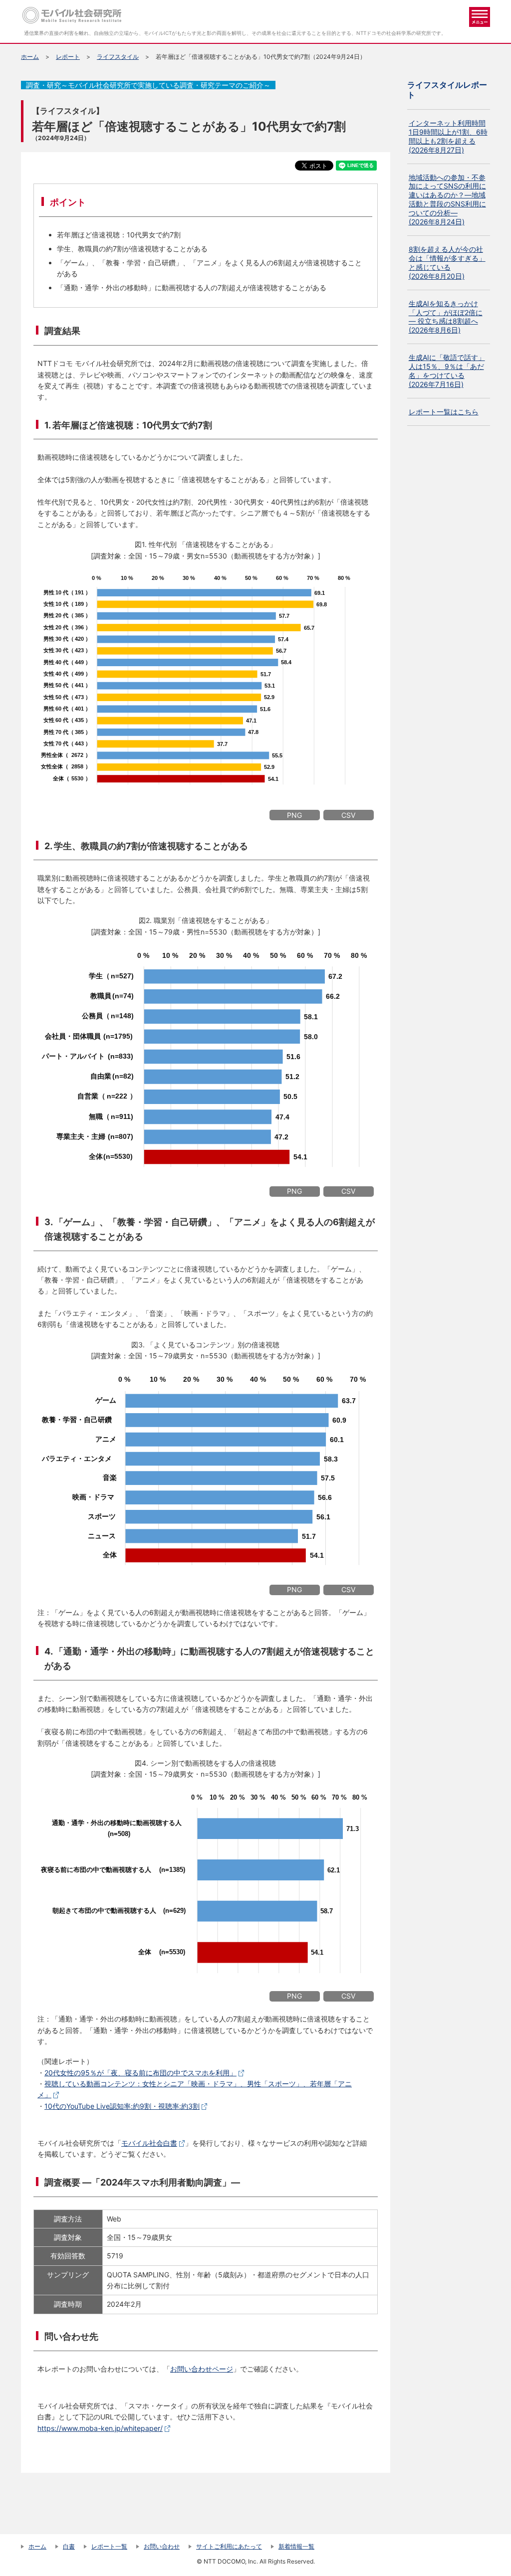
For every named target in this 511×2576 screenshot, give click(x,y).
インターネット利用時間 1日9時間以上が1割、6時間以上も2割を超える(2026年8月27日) (448, 136)
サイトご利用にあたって (229, 2546)
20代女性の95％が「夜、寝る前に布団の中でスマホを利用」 (140, 2073)
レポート (68, 57)
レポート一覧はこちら (444, 412)
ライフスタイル (118, 57)
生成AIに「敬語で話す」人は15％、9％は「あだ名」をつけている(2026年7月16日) (447, 371)
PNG (294, 815)
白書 (69, 2546)
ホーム (30, 57)
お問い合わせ (162, 2546)
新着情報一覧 (296, 2546)
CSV (348, 815)
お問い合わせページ (202, 2369)
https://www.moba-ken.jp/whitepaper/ (100, 2428)
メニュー (480, 17)
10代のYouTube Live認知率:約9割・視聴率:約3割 (122, 2106)
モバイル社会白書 (149, 2143)
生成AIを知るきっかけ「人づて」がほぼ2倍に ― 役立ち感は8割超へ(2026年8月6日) (446, 317)
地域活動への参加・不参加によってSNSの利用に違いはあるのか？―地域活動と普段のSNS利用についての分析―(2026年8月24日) (447, 200)
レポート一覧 (109, 2546)
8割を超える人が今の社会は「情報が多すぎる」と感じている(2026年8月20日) (447, 263)
